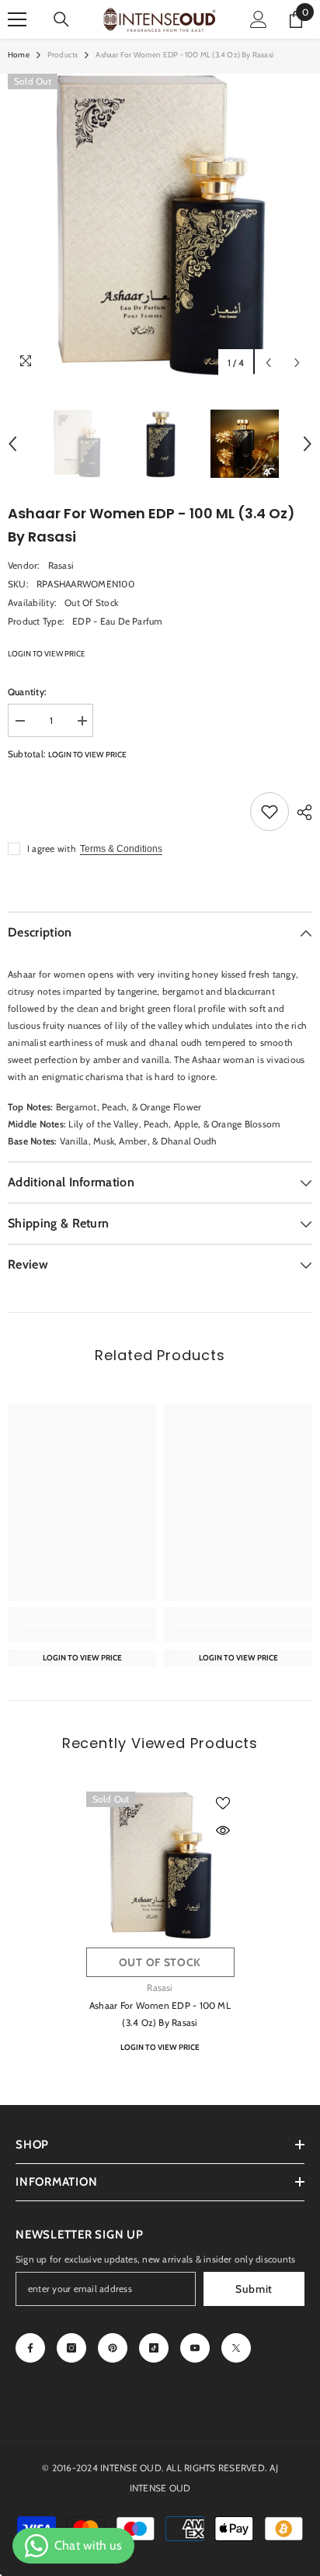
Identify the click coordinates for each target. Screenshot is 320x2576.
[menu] (17, 19)
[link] (82, 1633)
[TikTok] (154, 2348)
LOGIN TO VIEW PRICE (47, 654)
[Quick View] (223, 1830)
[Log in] (259, 19)
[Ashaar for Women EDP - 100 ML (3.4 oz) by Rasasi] (160, 1866)
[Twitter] (236, 2348)
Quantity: (27, 692)
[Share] (301, 812)
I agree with (52, 848)
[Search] (61, 19)
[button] (268, 363)
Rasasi (61, 565)
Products (63, 55)
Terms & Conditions (121, 849)
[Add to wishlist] (270, 812)
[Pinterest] (113, 2348)
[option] (160, 226)
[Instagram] (71, 2348)
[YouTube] (195, 2348)
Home (19, 55)
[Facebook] (30, 2348)
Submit (254, 2289)
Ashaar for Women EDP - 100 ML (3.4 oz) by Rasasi (160, 2014)
